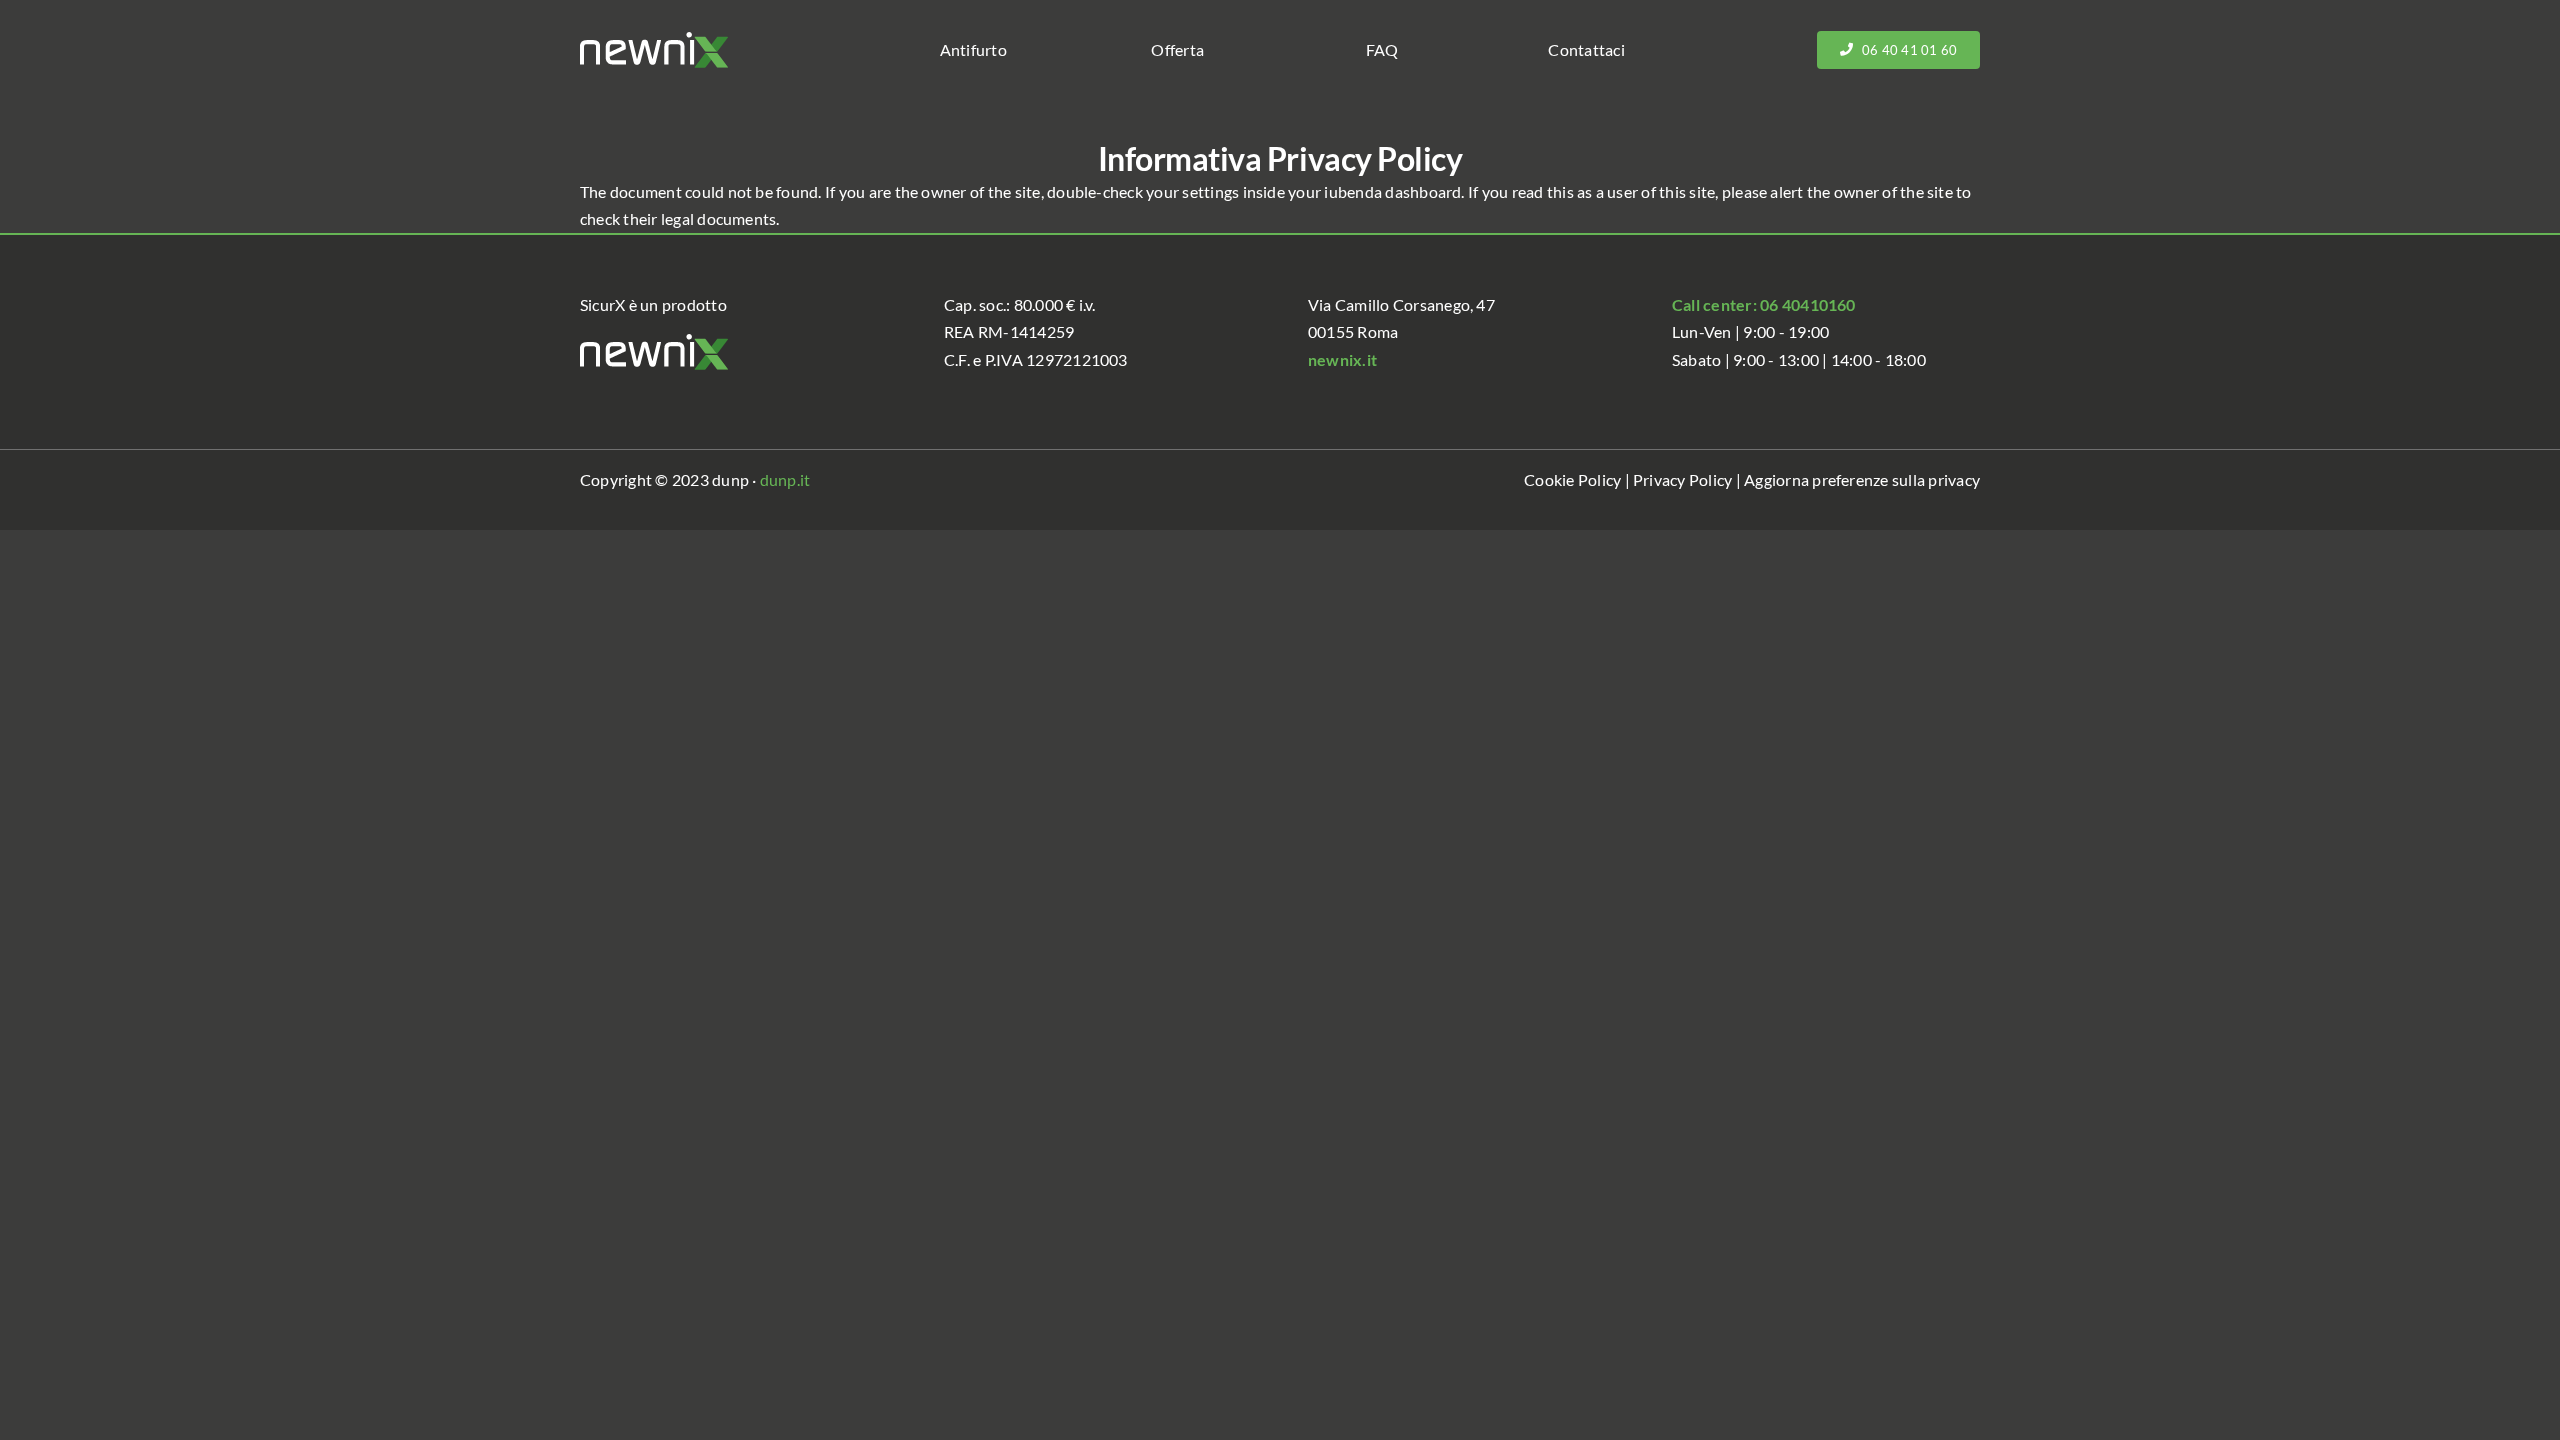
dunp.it (785, 479)
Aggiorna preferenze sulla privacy (1862, 479)
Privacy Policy (1682, 479)
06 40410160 (1808, 304)
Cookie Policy (1572, 479)
